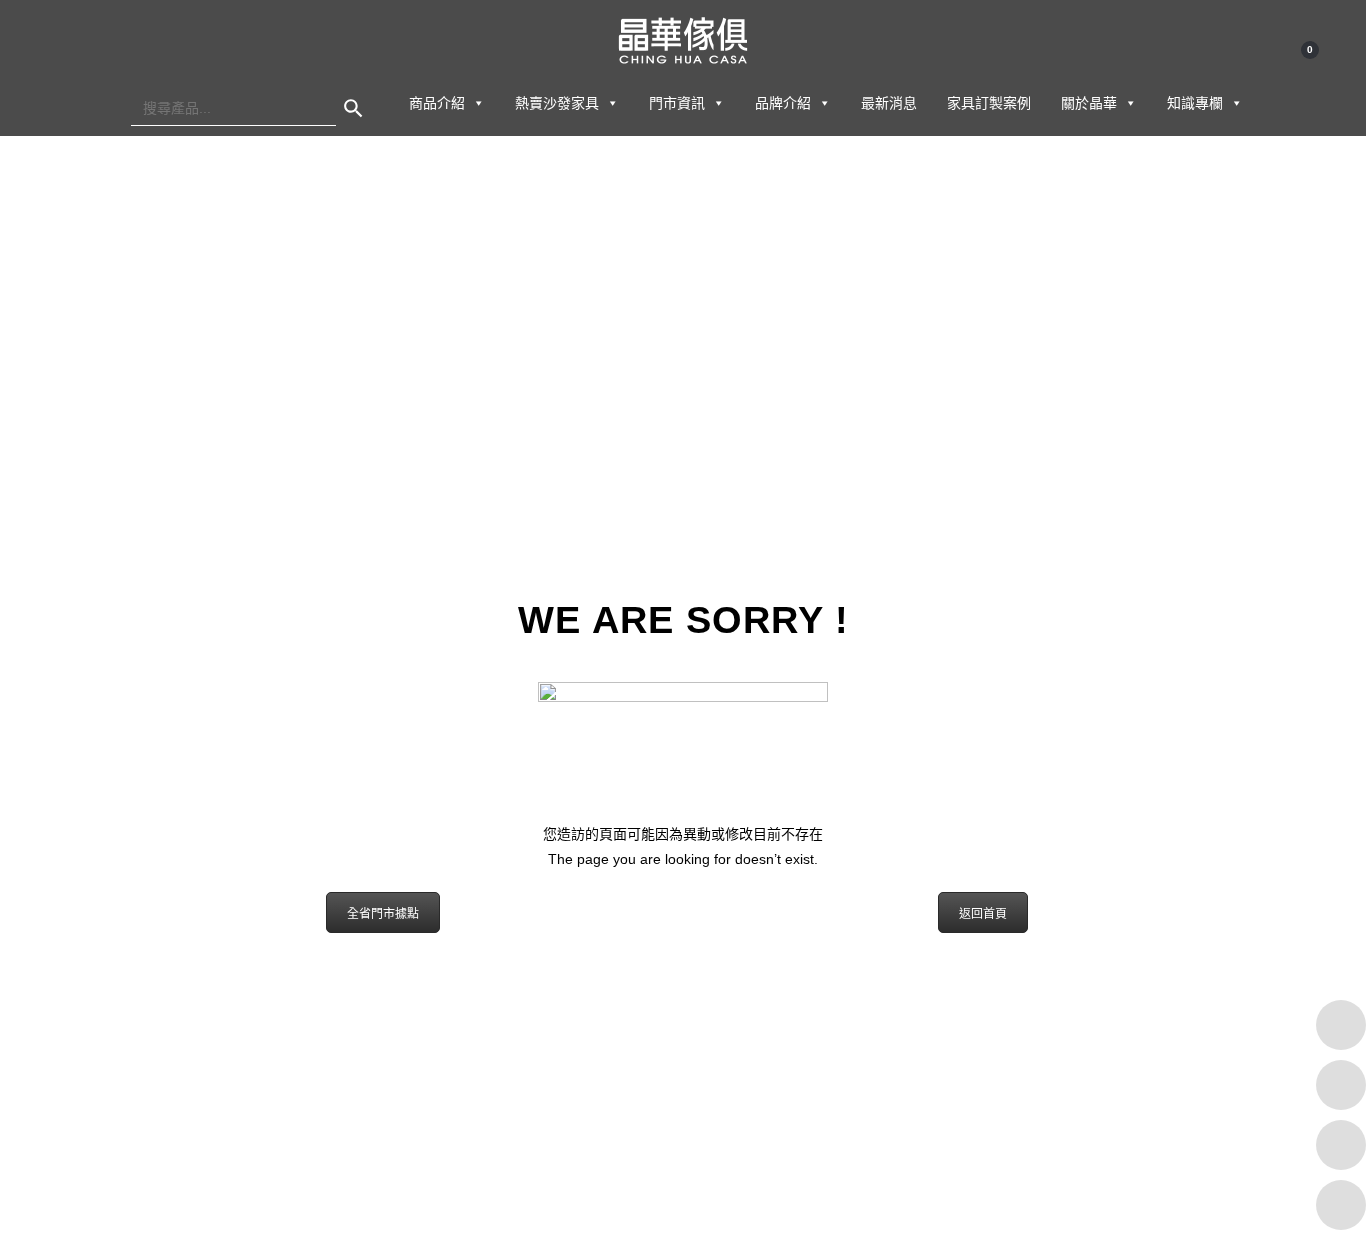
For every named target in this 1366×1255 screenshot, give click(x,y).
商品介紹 (437, 103)
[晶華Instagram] (1341, 1145)
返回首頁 (983, 914)
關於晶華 (1089, 103)
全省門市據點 (383, 914)
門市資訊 (677, 103)
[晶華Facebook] (1341, 1025)
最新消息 (889, 103)
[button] (478, 103)
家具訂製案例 (989, 103)
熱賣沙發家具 (557, 103)
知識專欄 (1195, 103)
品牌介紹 (783, 103)
